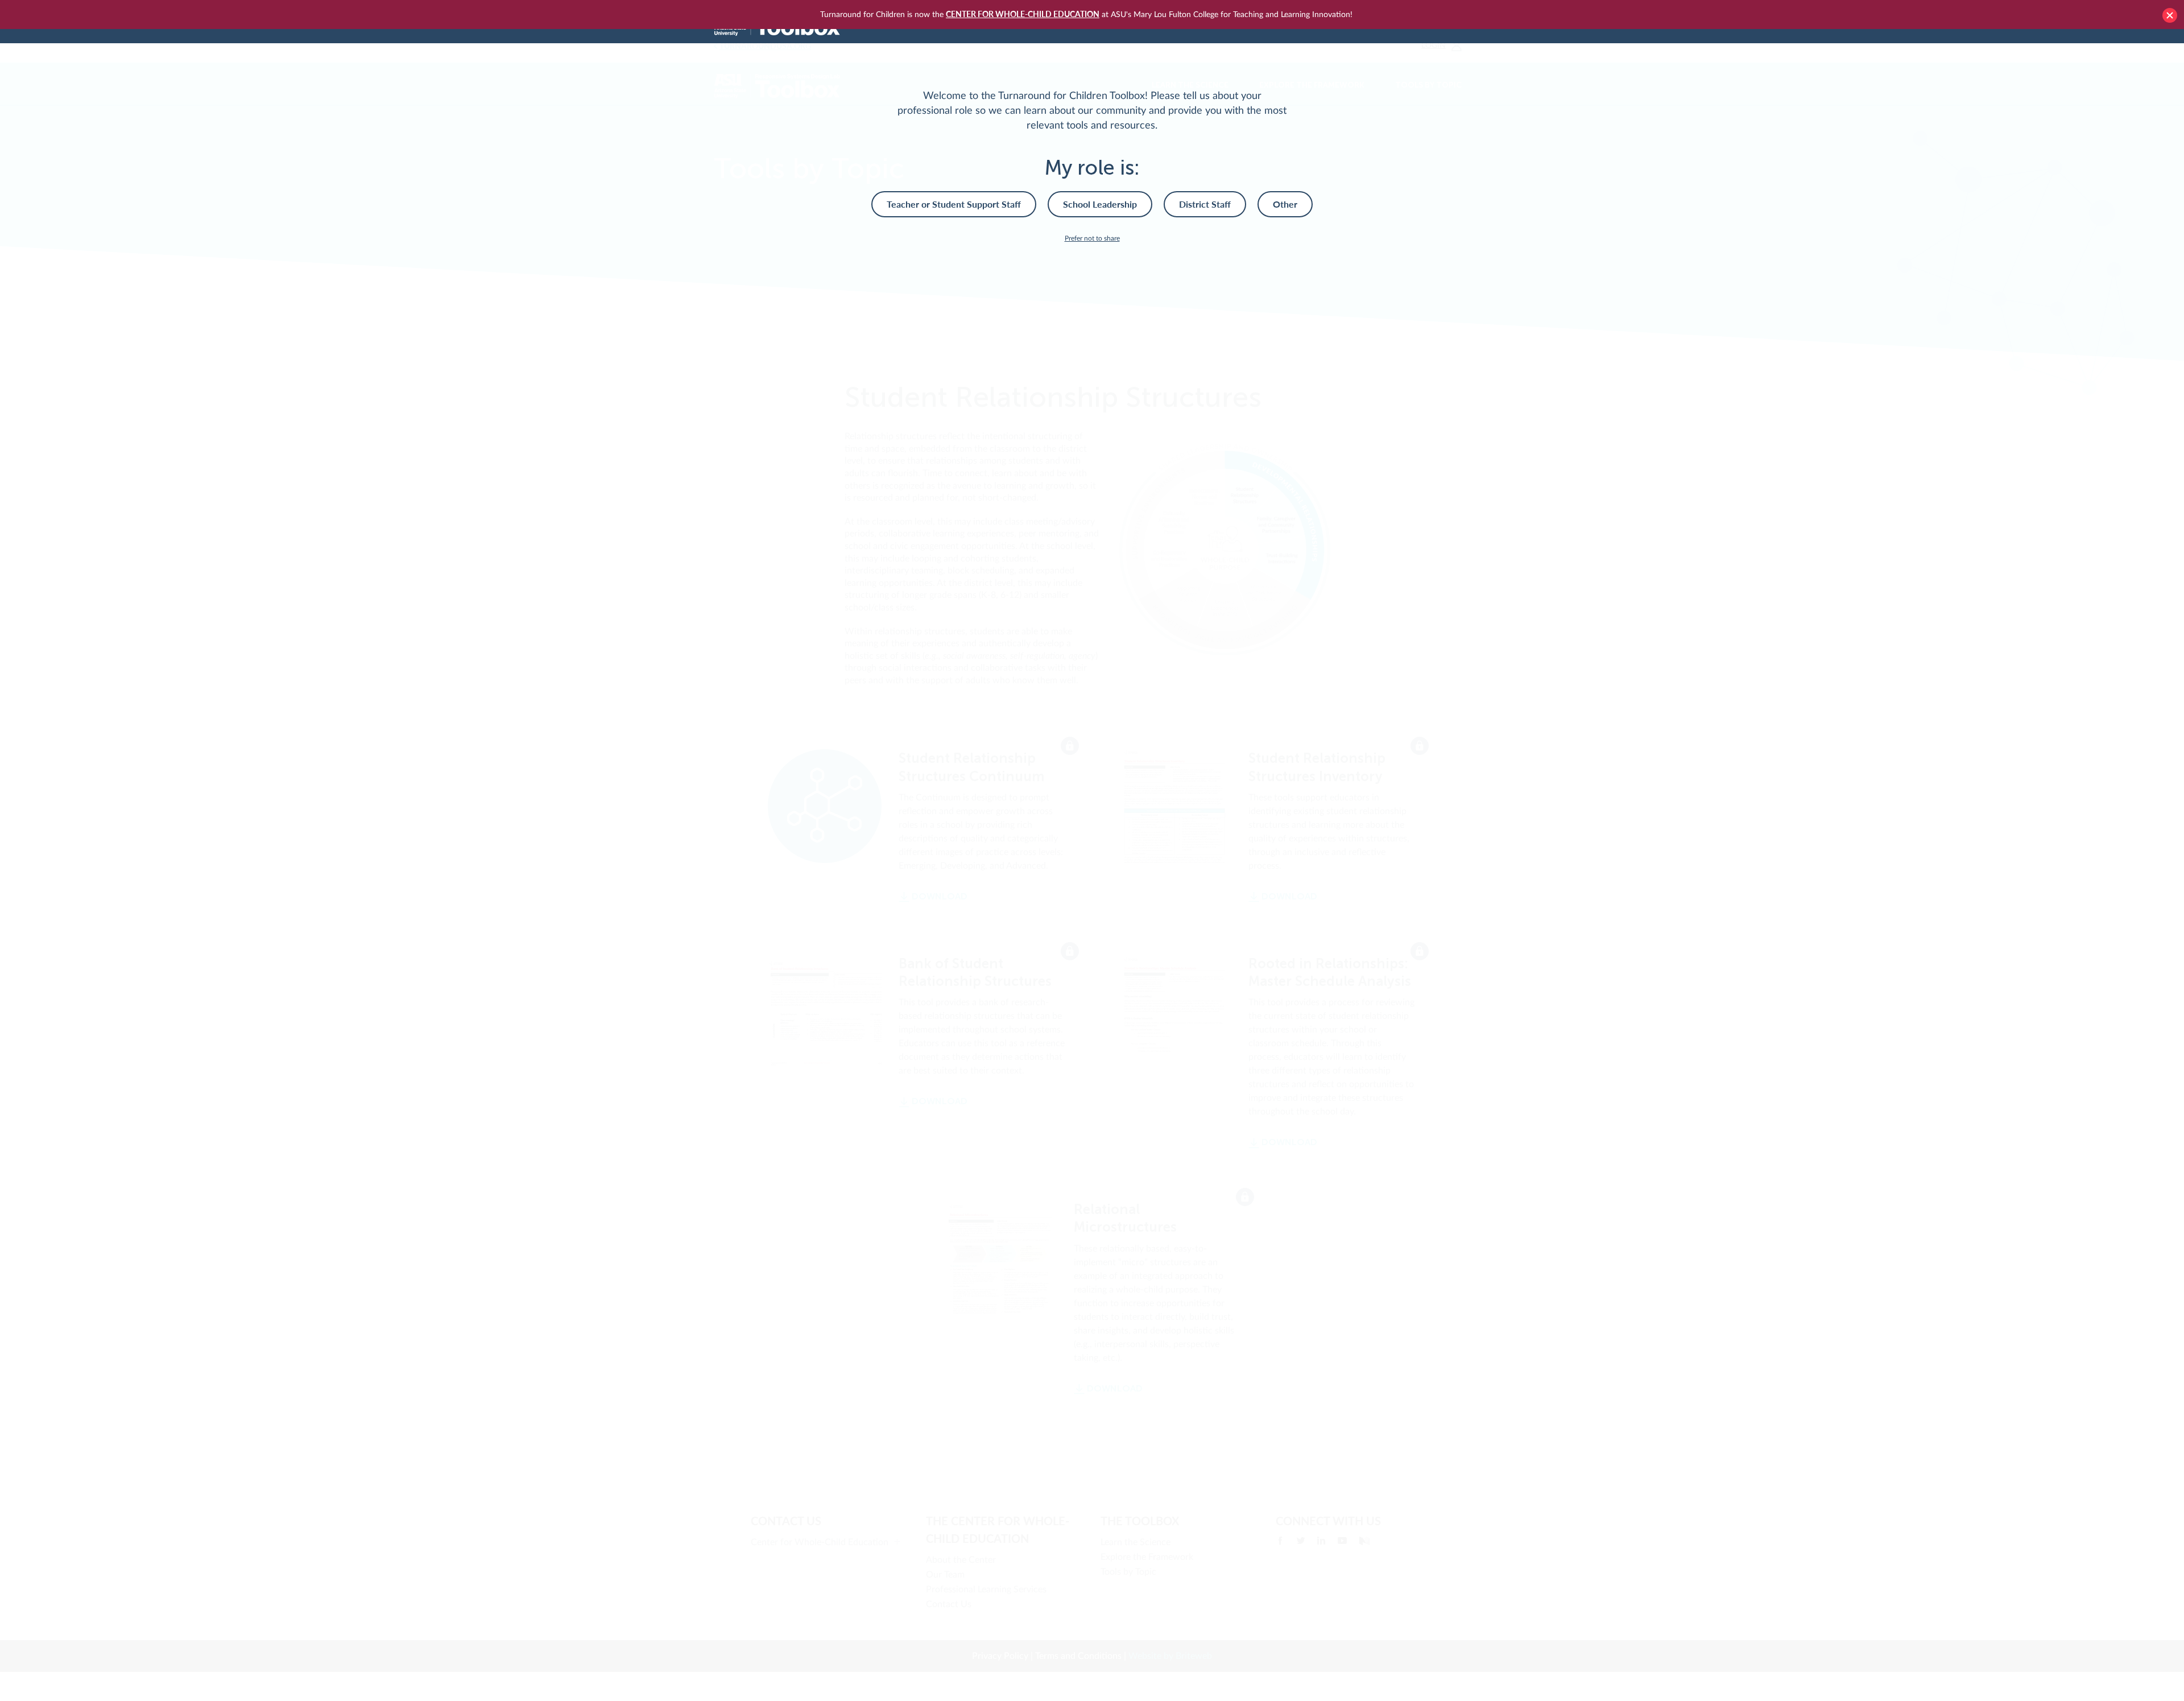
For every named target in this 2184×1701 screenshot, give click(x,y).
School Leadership (1100, 204)
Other (1285, 204)
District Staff (1205, 204)
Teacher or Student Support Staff (954, 204)
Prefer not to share (1092, 238)
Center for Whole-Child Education (1023, 14)
